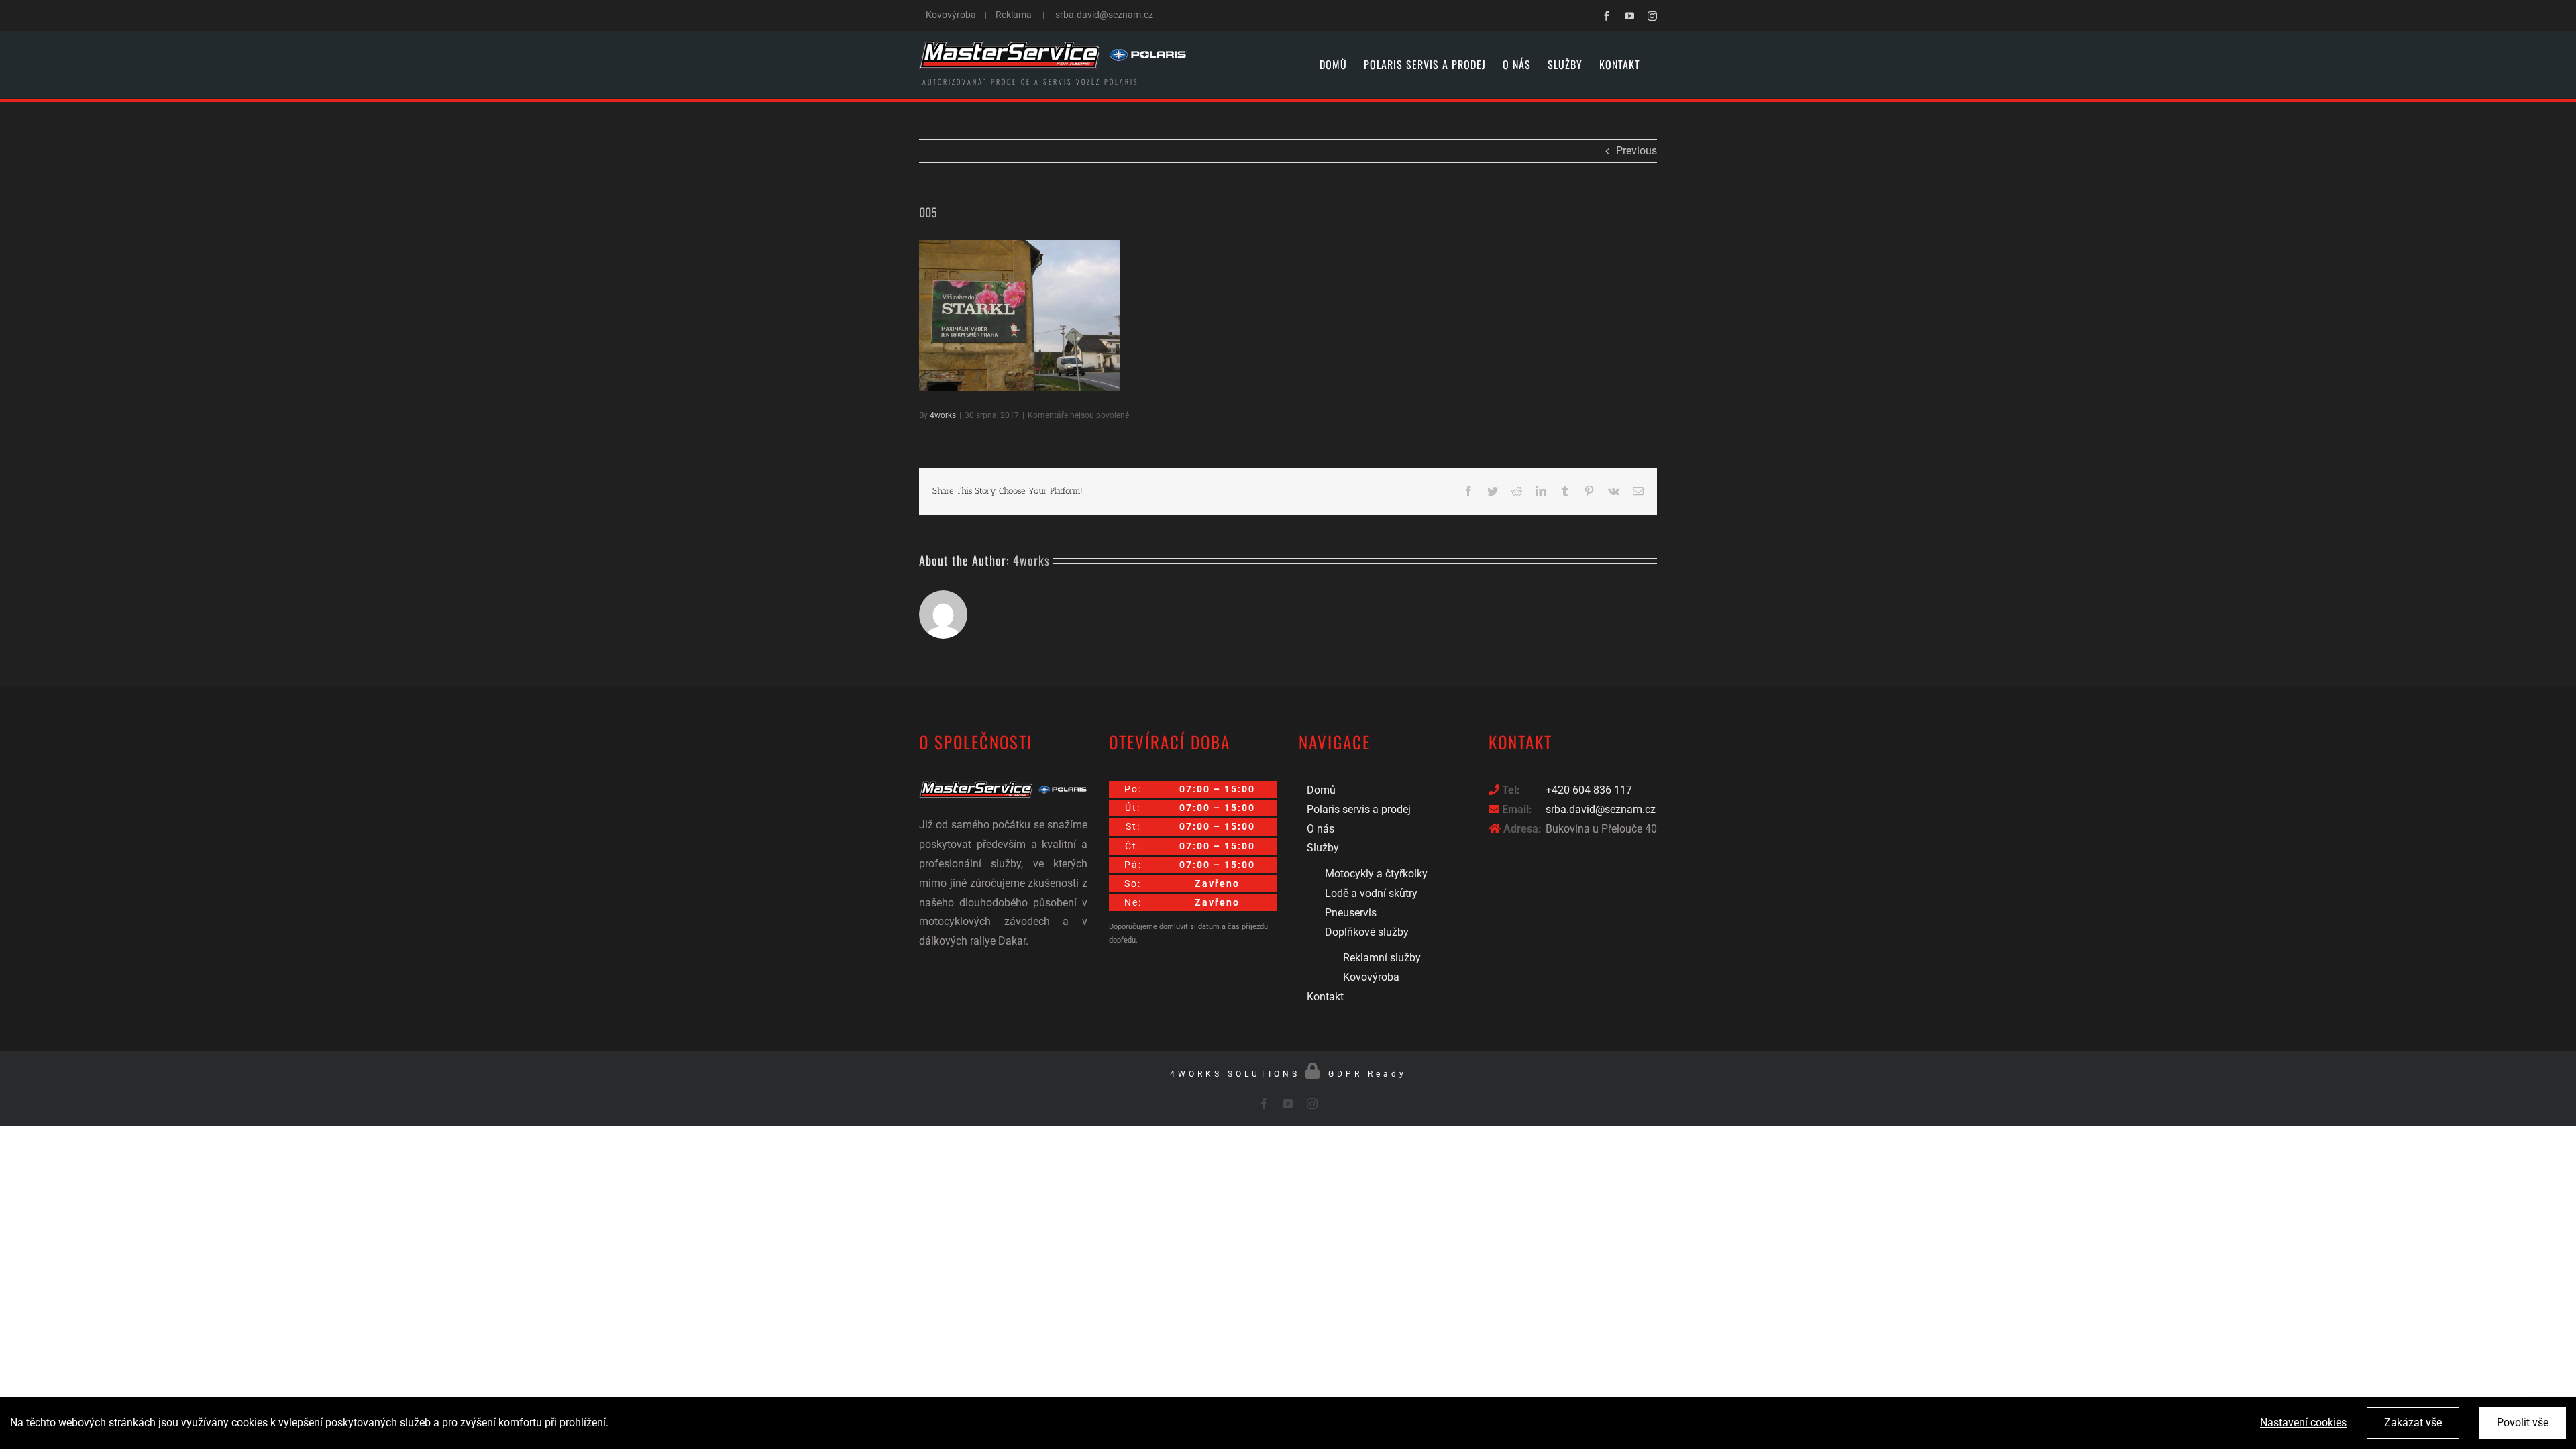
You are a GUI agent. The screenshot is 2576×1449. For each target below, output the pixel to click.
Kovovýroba (952, 15)
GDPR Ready (1367, 1074)
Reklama (1014, 15)
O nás (1321, 829)
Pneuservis (1351, 913)
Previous (1636, 151)
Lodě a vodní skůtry (1371, 893)
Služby (1323, 848)
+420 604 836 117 (1589, 790)
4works (943, 415)
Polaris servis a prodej (1359, 809)
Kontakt (1325, 997)
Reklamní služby (1382, 958)
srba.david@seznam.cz (1104, 15)
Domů (1321, 790)
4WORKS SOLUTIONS (1235, 1074)
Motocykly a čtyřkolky (1376, 874)
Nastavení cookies (2303, 1423)
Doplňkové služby (1367, 932)
